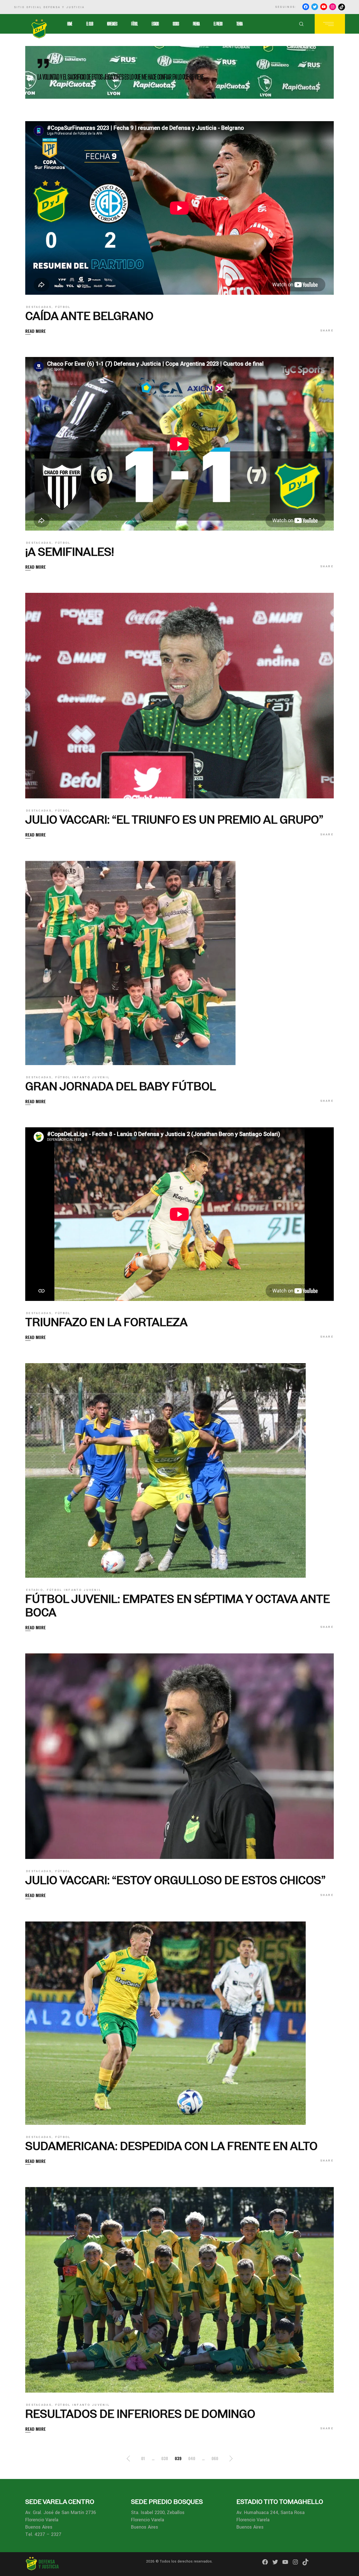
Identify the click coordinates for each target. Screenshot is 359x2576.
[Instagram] (333, 7)
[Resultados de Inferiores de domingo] (179, 2290)
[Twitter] (315, 7)
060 (215, 2458)
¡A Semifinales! (70, 552)
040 (192, 2458)
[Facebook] (306, 7)
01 (143, 2458)
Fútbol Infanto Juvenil (83, 1077)
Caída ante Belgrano (89, 316)
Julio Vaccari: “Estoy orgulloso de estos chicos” (175, 1880)
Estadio (35, 1590)
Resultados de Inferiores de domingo (140, 2414)
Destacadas (39, 307)
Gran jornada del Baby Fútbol (121, 1086)
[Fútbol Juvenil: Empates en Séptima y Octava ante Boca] (165, 1470)
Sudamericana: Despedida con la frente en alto (171, 2146)
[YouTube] (324, 7)
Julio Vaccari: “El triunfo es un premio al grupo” (174, 820)
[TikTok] (342, 7)
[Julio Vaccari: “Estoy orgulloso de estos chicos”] (179, 1756)
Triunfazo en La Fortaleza (106, 1322)
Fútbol (63, 307)
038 (165, 2458)
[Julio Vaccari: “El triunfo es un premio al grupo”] (179, 696)
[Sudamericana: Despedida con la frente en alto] (165, 2023)
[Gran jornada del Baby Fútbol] (130, 963)
